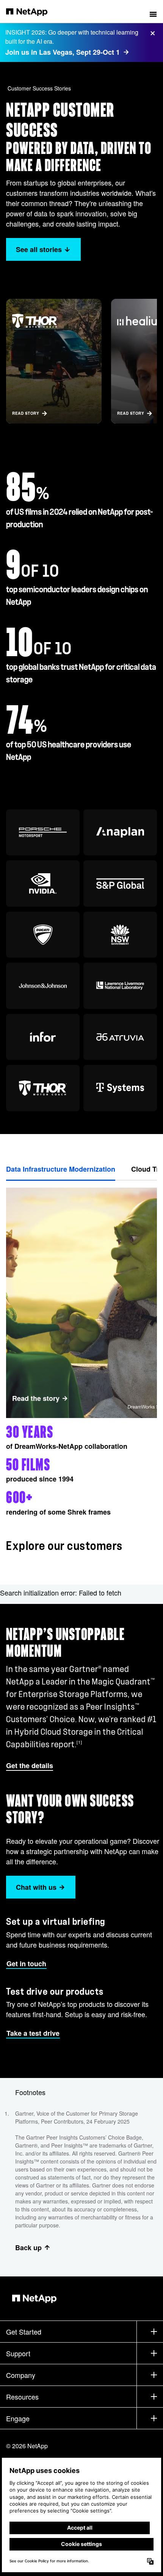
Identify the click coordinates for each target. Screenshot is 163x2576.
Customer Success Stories (39, 88)
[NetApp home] (32, 11)
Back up (28, 2248)
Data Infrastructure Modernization (61, 1169)
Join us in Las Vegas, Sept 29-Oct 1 (63, 52)
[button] (153, 11)
